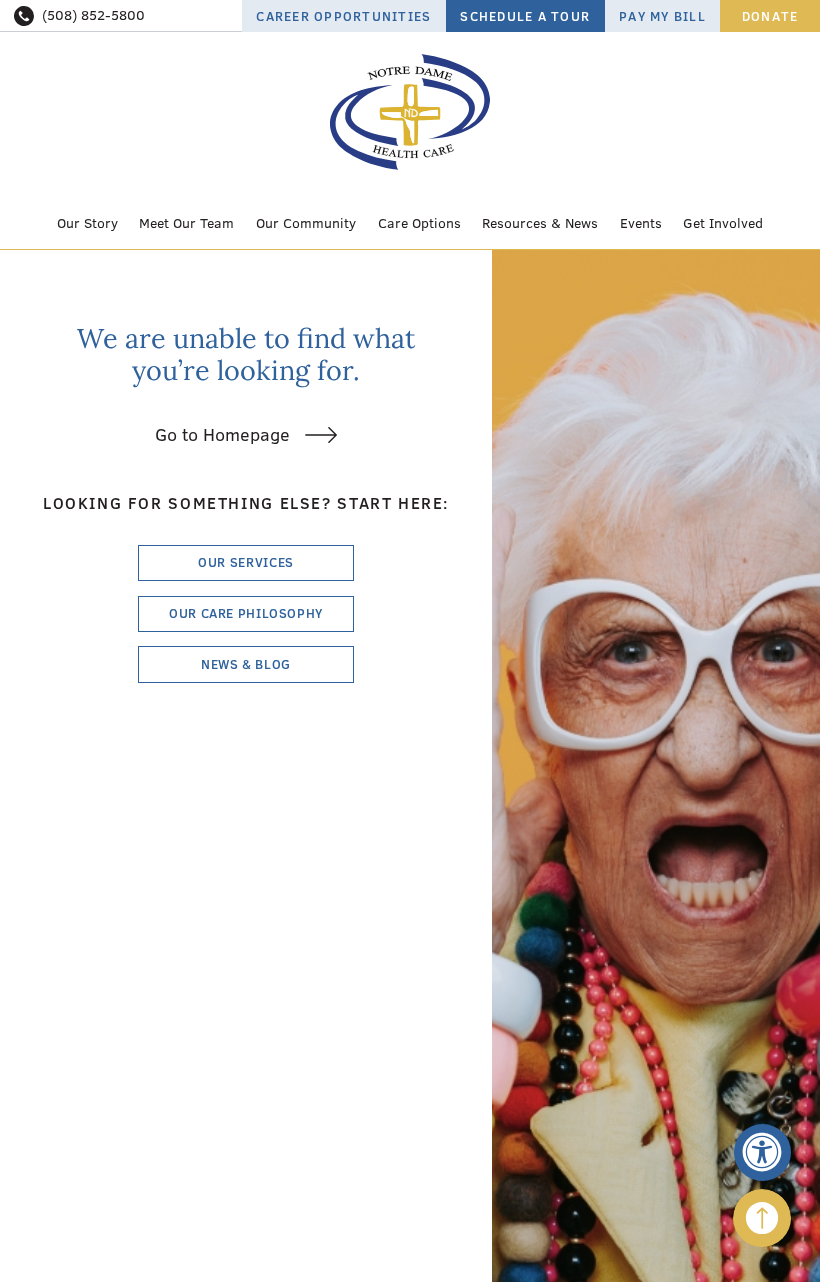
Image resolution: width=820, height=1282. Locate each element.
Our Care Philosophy (246, 613)
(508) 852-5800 (93, 15)
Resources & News (540, 223)
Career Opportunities (343, 16)
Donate (770, 16)
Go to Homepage (222, 434)
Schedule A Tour (525, 16)
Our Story (87, 223)
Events (641, 223)
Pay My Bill (662, 16)
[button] (763, 1153)
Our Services (246, 562)
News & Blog (246, 664)
